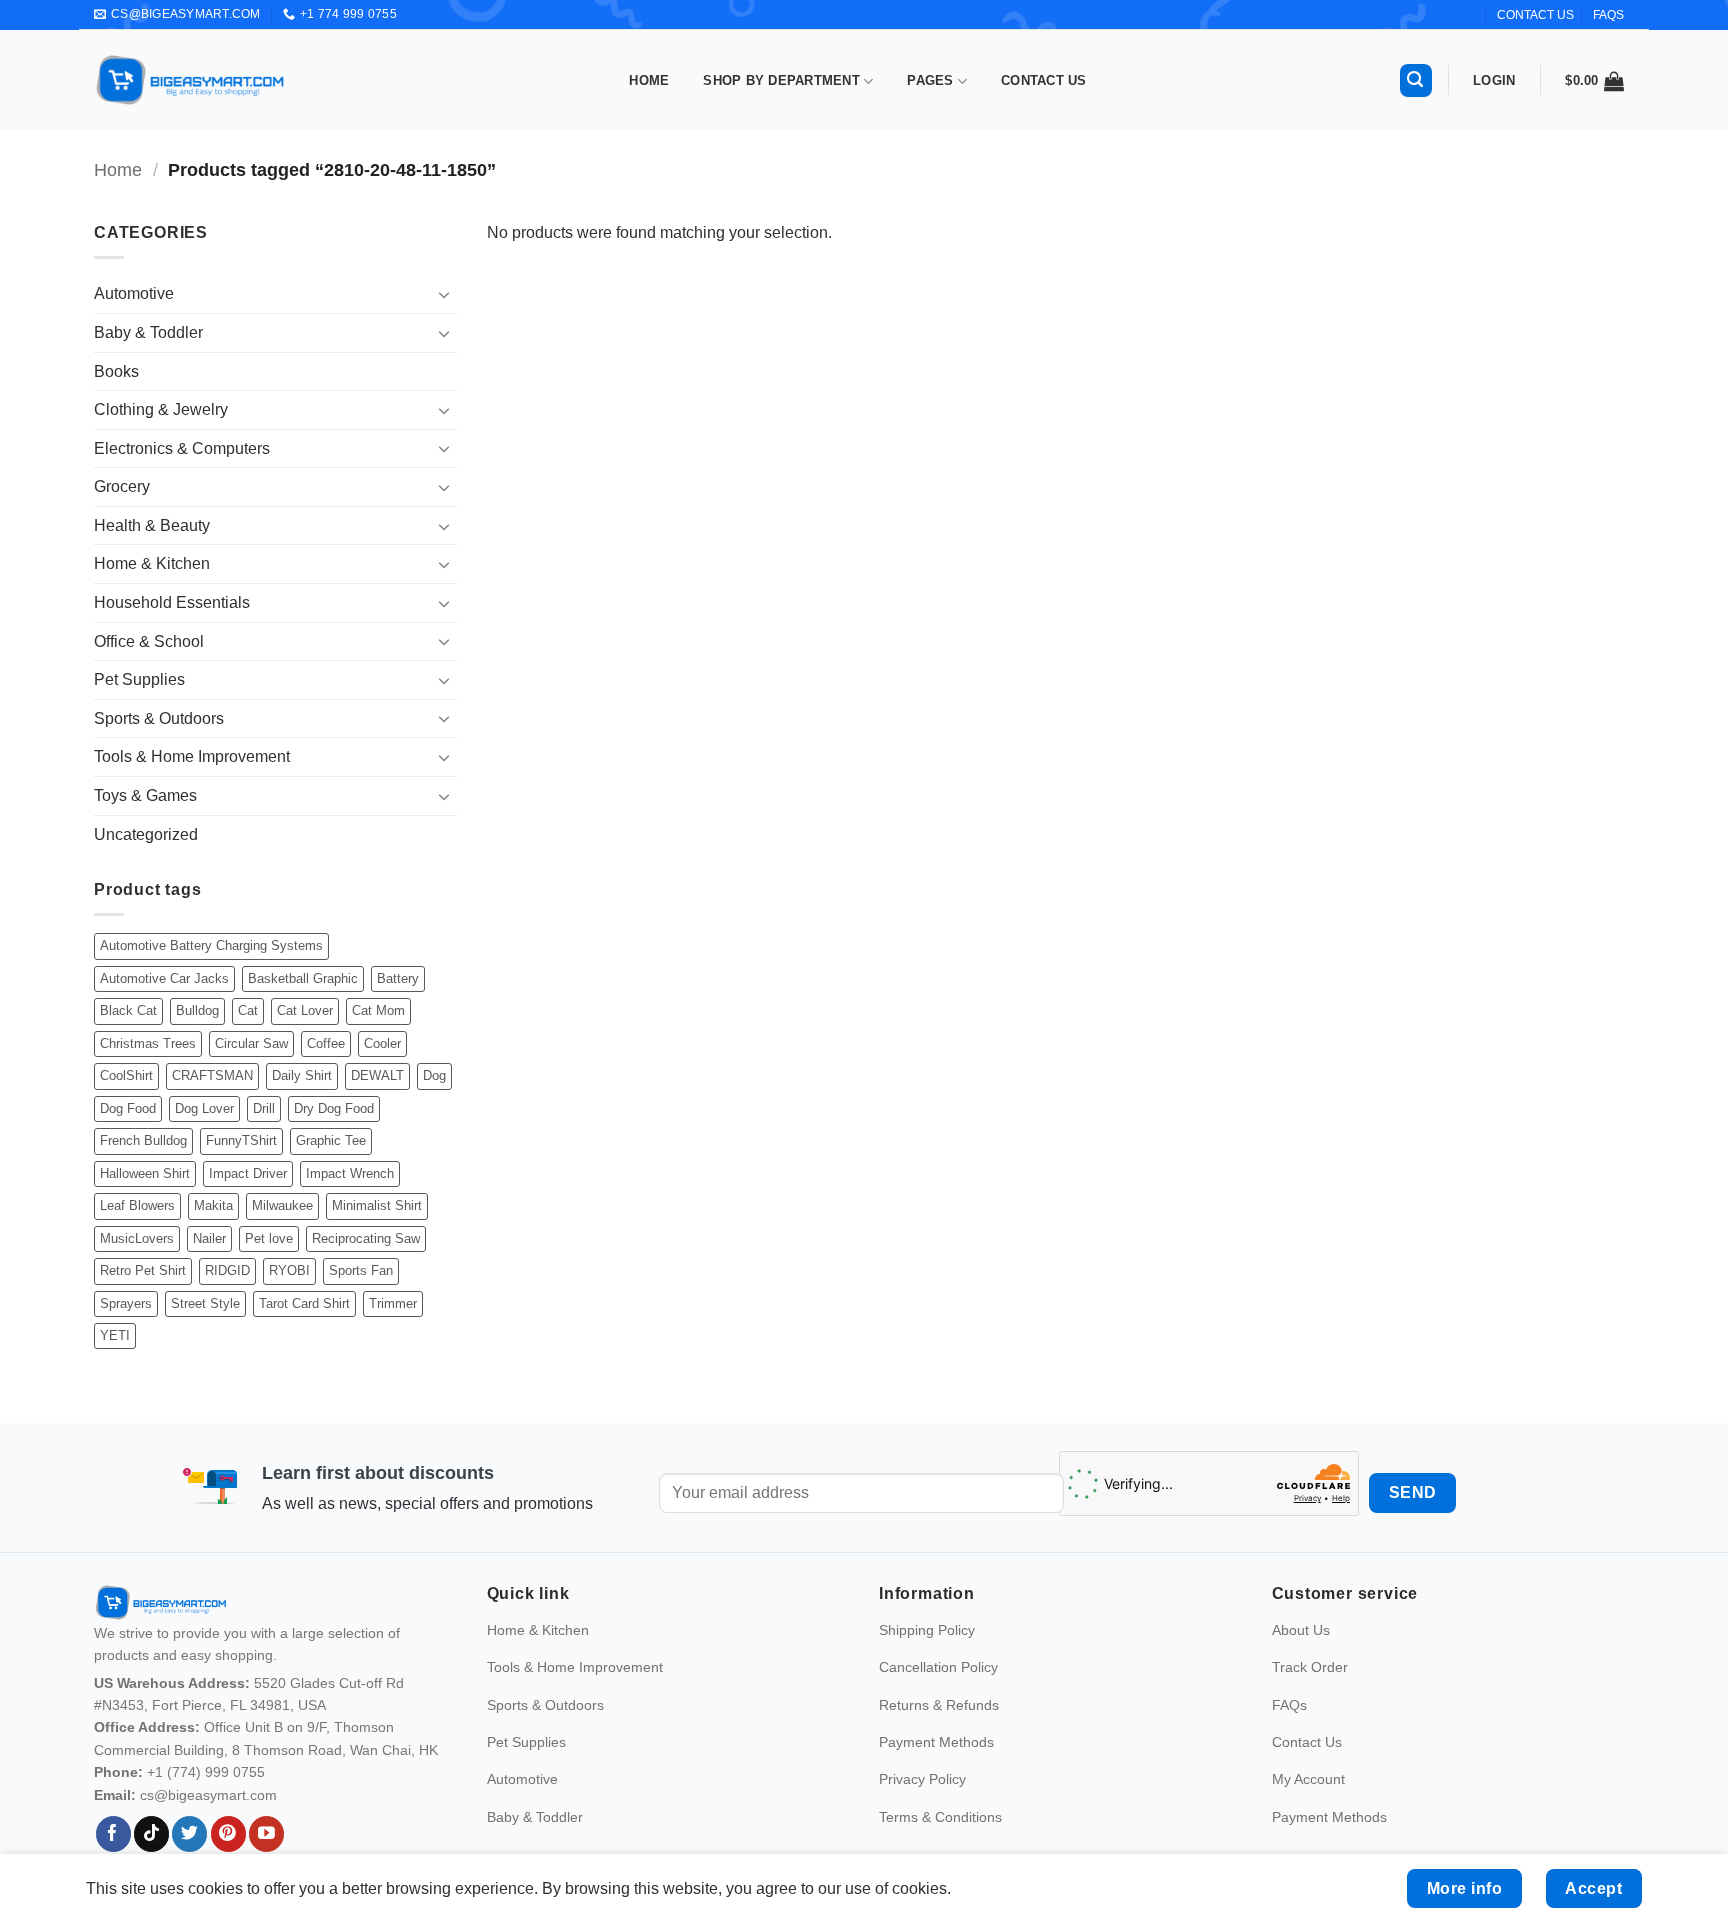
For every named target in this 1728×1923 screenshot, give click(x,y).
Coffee (326, 1043)
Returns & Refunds (939, 1705)
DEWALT (377, 1075)
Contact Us (1044, 80)
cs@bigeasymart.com (208, 1795)
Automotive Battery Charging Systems (211, 945)
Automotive (134, 293)
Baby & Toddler (148, 332)
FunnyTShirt (241, 1140)
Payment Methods (936, 1742)
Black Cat (128, 1010)
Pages (930, 80)
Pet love (269, 1238)
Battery (398, 978)
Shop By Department (781, 80)
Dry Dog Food (334, 1108)
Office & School (149, 641)
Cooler (382, 1043)
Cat (248, 1010)
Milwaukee (282, 1205)
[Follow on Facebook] (113, 1834)
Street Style (205, 1303)
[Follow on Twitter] (189, 1834)
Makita (213, 1205)
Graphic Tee (331, 1140)
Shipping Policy (927, 1630)
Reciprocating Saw (366, 1238)
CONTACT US (1535, 15)
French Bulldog (143, 1140)
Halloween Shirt (145, 1173)
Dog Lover (204, 1108)
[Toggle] (445, 294)
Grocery (122, 486)
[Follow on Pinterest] (228, 1834)
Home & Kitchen (152, 563)
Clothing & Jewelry (161, 409)
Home (649, 80)
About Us (1301, 1630)
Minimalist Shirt (377, 1205)
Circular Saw (251, 1043)
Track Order (1310, 1667)
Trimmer (393, 1303)
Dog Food (128, 1108)
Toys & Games (145, 795)
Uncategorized (146, 834)
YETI (115, 1335)
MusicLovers (137, 1238)
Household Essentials (172, 602)
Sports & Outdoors (159, 718)
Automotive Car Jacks (164, 978)
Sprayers (126, 1303)
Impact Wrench (350, 1173)
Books (116, 371)
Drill (264, 1108)
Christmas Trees (148, 1043)
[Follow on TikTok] (151, 1834)
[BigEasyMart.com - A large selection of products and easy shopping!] (191, 80)
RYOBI (289, 1270)
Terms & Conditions (940, 1817)
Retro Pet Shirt (143, 1270)
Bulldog (197, 1010)
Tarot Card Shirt (304, 1303)
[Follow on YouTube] (266, 1834)
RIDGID (227, 1270)
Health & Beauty (152, 525)
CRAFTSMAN (212, 1075)
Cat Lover (305, 1010)
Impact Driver (248, 1173)
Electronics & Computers (182, 448)
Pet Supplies (139, 679)
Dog (434, 1075)
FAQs (1608, 15)
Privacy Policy (922, 1779)
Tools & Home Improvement (192, 756)
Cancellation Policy (938, 1667)
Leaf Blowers (137, 1205)
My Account (1308, 1779)
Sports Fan (361, 1270)
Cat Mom (378, 1010)
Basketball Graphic (303, 978)
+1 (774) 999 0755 (206, 1772)
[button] (1416, 80)
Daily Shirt (302, 1075)
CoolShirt (126, 1075)
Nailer (209, 1238)
